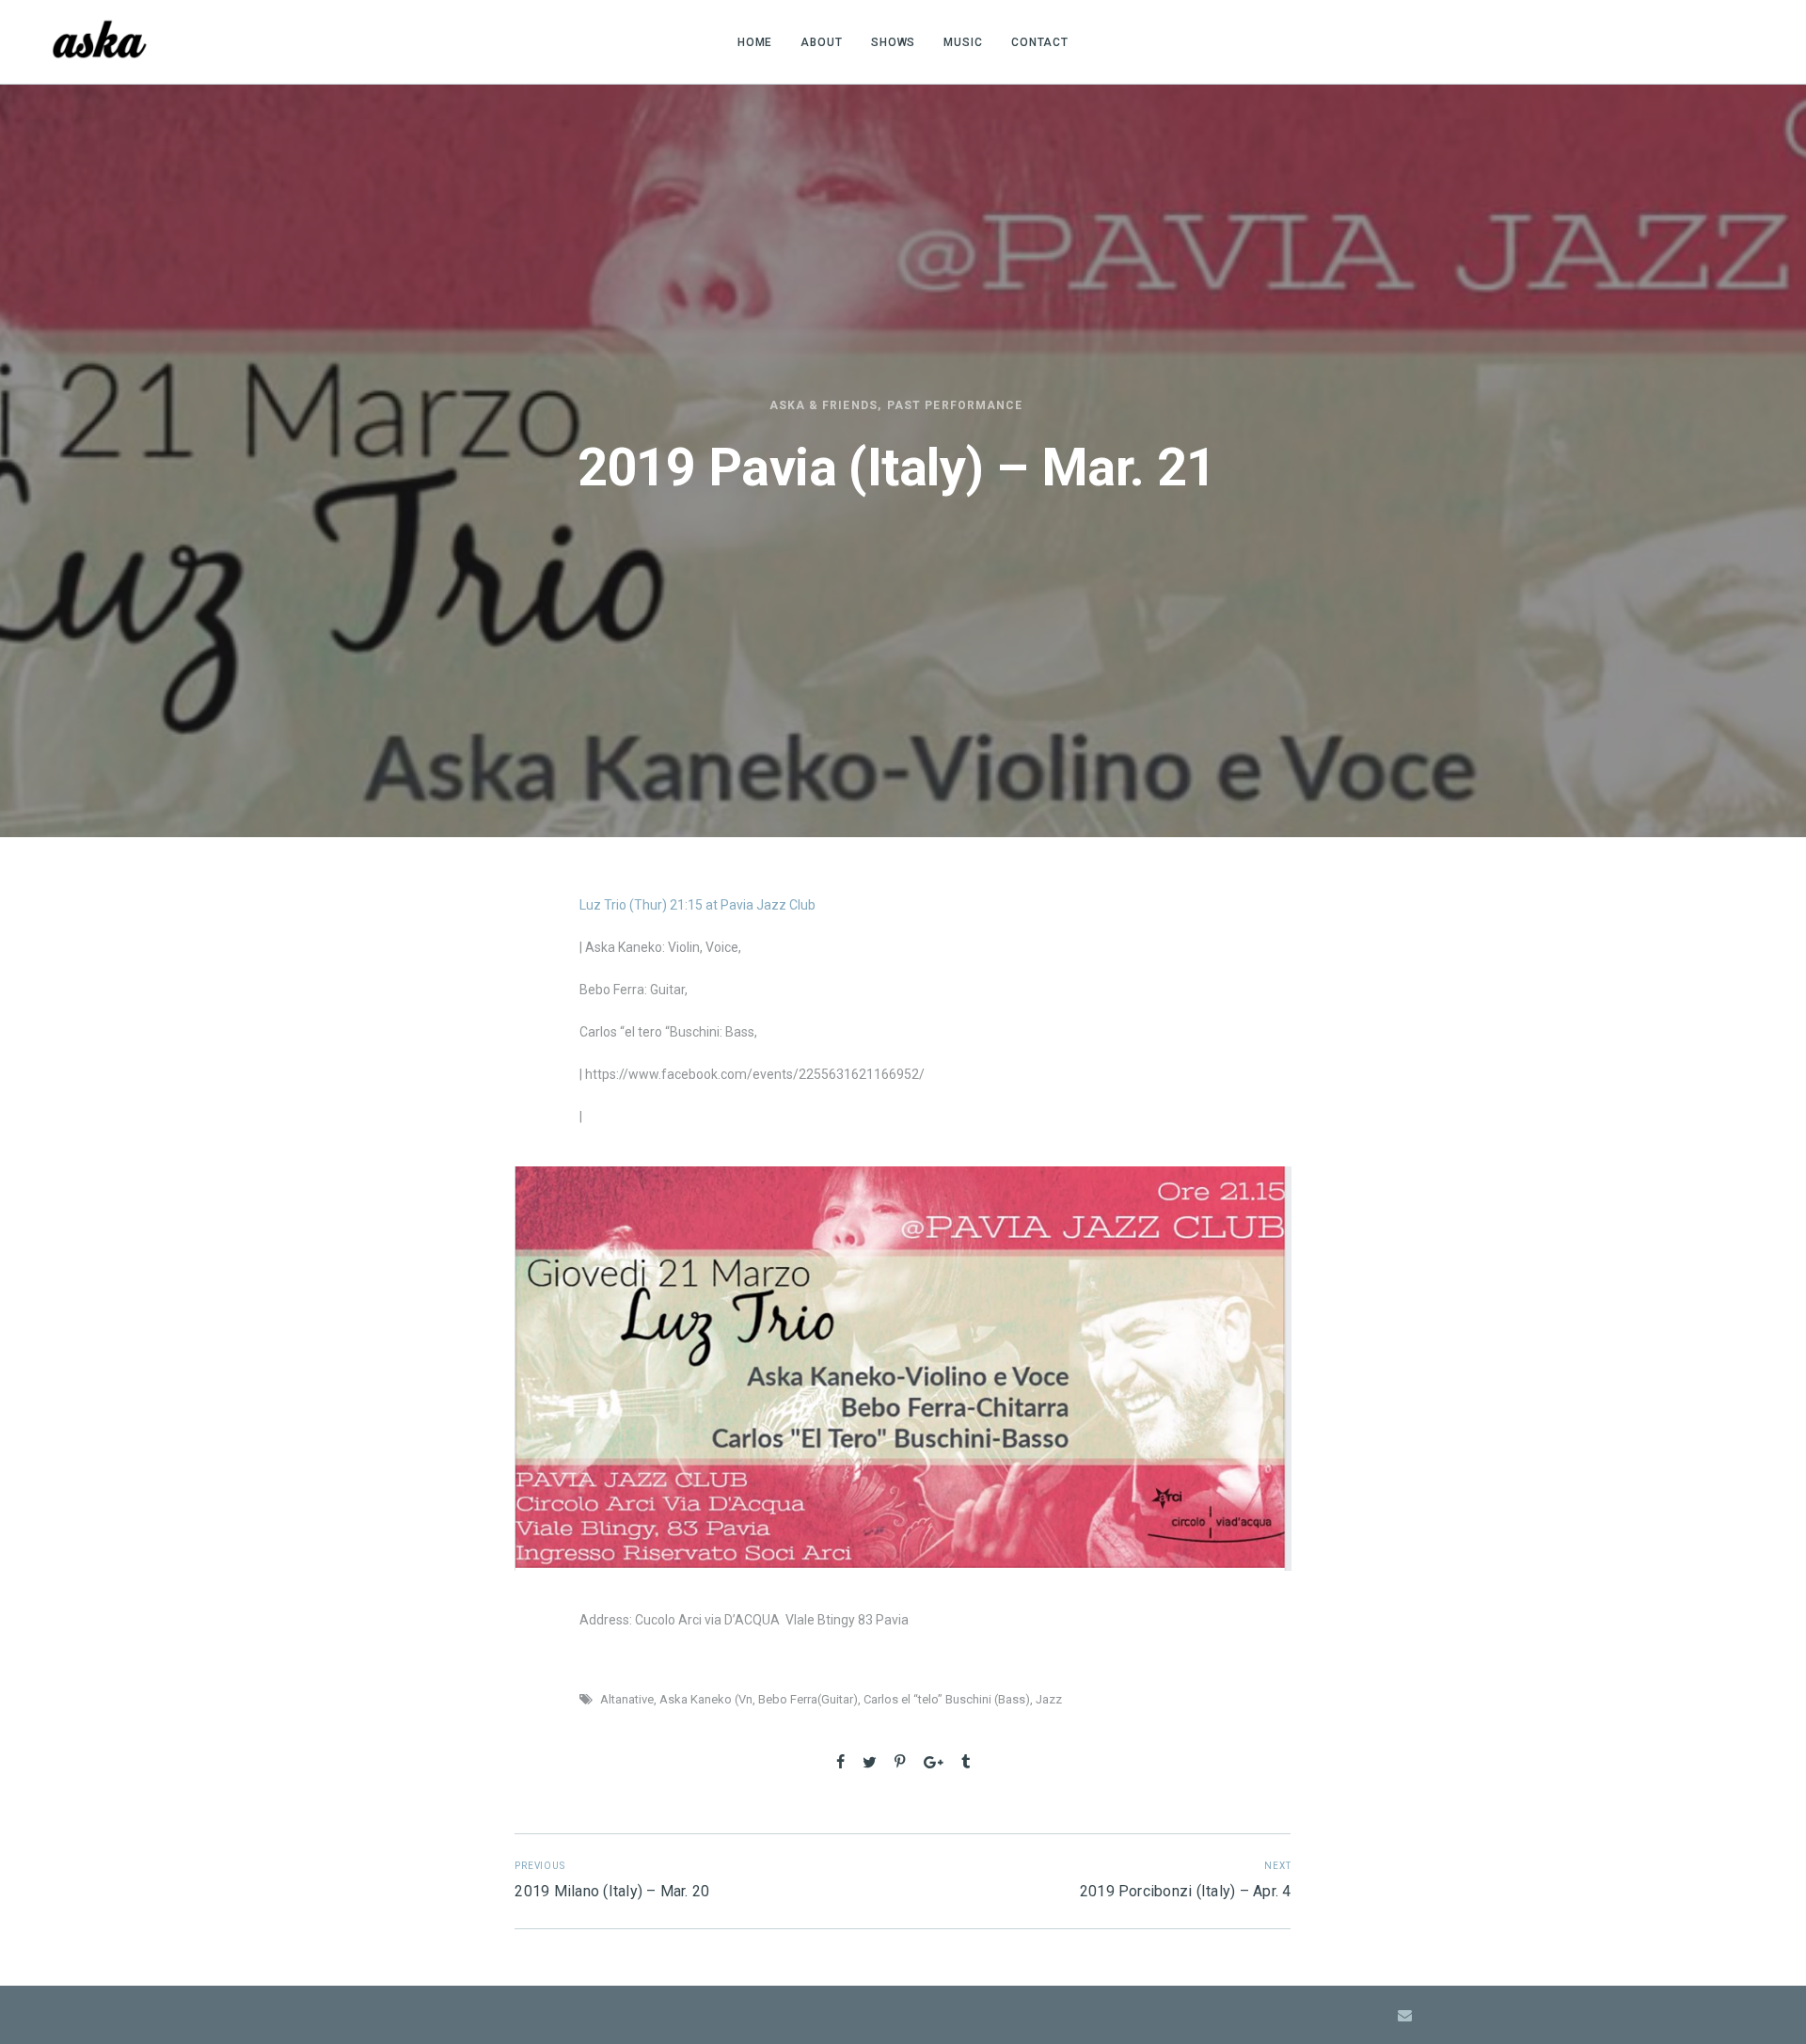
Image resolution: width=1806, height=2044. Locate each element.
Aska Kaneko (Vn (706, 1699)
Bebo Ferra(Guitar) (808, 1699)
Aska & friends (824, 405)
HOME (755, 42)
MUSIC (963, 42)
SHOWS (894, 42)
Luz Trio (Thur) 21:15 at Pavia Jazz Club (697, 905)
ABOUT (822, 42)
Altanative (627, 1699)
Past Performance (955, 405)
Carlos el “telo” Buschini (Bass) (947, 1699)
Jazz (1049, 1699)
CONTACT (1040, 42)
